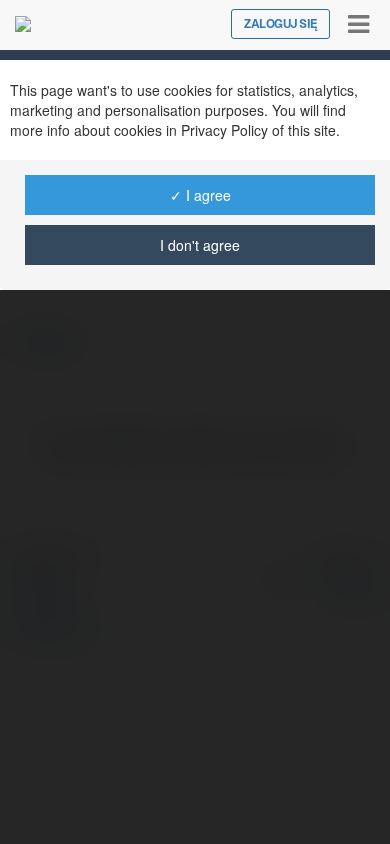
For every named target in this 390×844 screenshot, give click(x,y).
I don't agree (200, 245)
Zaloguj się (280, 24)
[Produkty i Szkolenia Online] (23, 24)
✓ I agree (200, 195)
